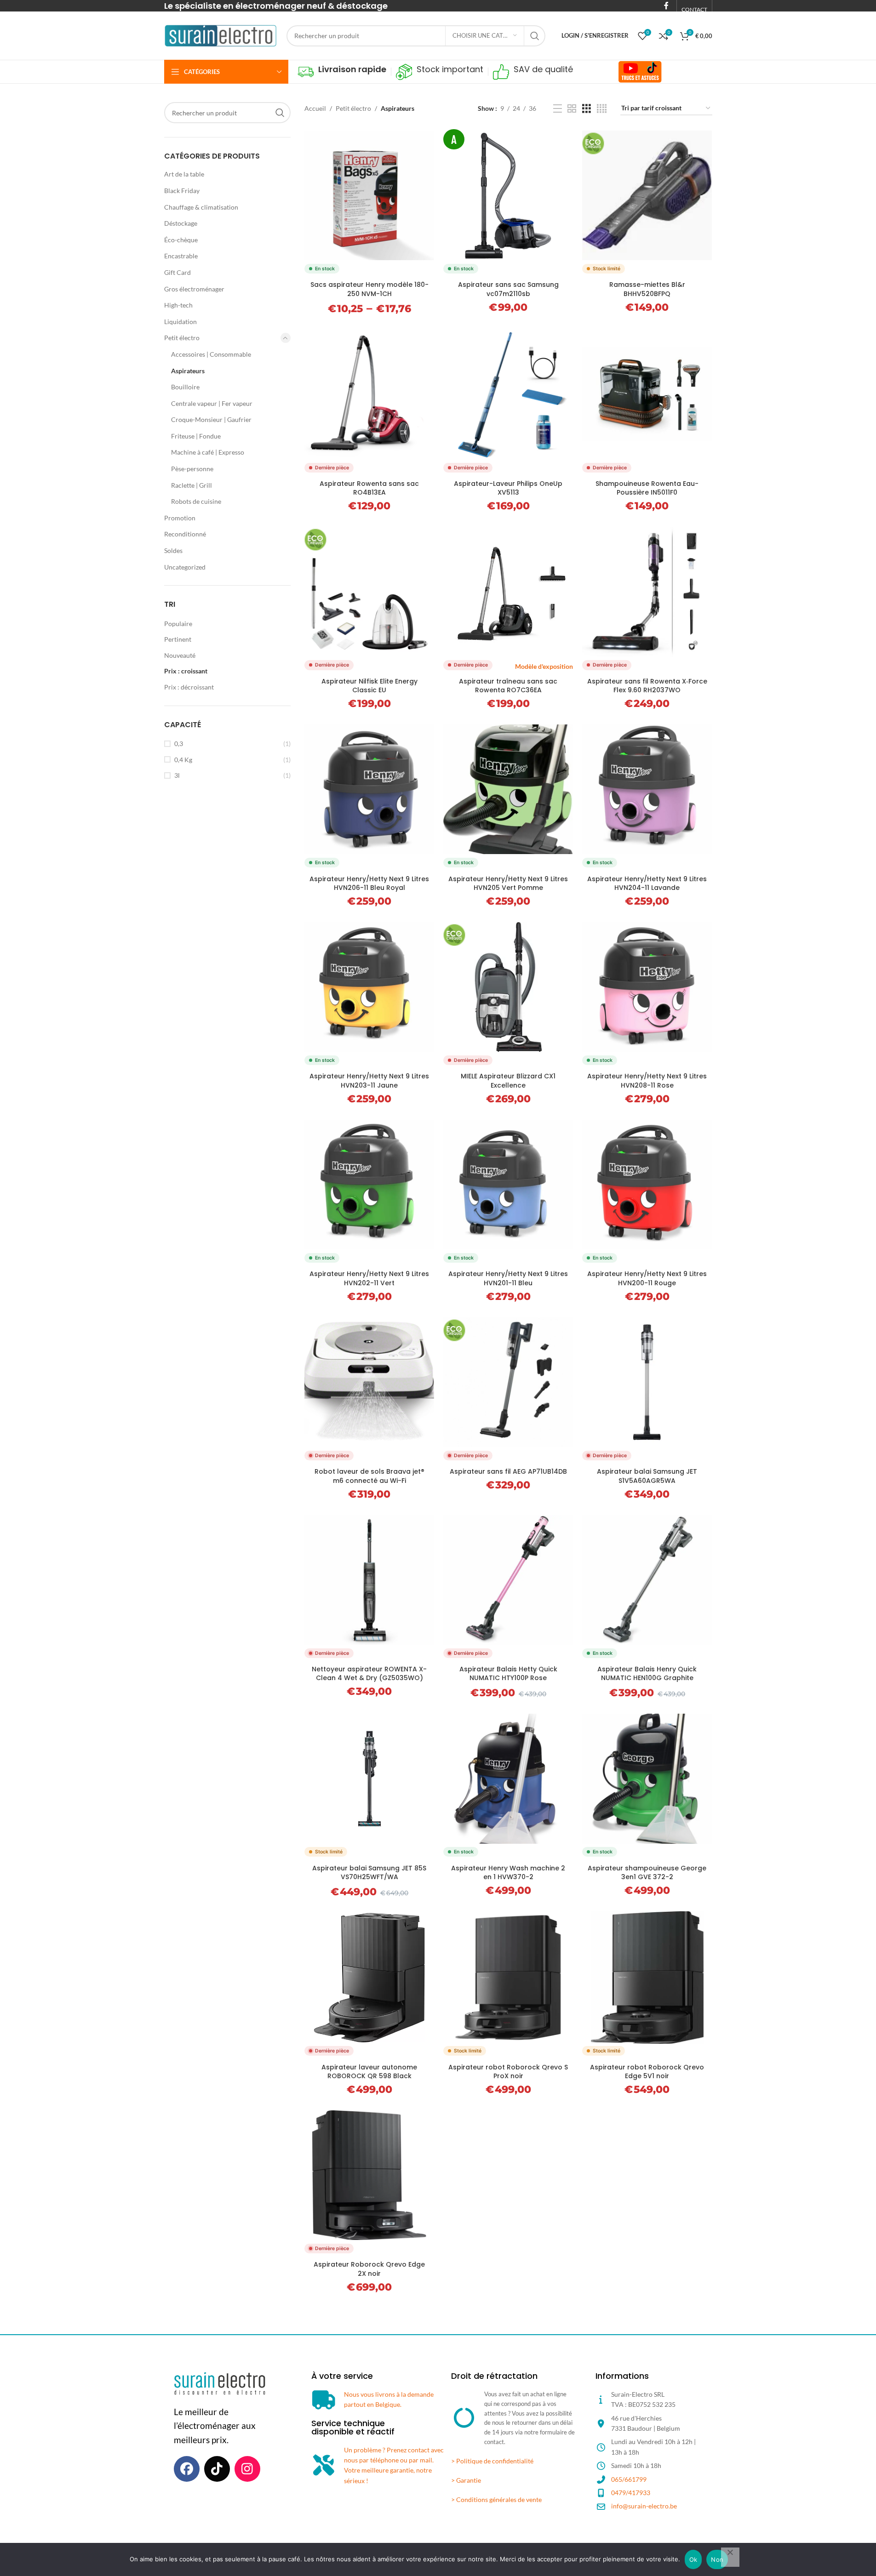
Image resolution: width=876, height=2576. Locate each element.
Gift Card (177, 272)
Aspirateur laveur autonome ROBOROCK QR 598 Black (369, 2072)
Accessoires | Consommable (211, 354)
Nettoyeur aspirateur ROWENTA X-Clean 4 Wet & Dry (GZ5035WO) (369, 1674)
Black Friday (182, 191)
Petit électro (182, 338)
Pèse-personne (192, 469)
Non (717, 2559)
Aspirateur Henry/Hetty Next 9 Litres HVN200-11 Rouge (647, 1278)
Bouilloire (185, 387)
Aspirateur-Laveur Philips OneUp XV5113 (508, 488)
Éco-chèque (181, 240)
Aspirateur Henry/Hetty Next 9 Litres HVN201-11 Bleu (508, 1278)
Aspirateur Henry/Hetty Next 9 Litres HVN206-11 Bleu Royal (369, 883)
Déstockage (181, 223)
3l (177, 775)
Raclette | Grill (192, 485)
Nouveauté (180, 655)
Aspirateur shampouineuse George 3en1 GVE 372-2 (647, 1873)
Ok (693, 2559)
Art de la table (184, 174)
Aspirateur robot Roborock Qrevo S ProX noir (508, 2072)
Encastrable (181, 256)
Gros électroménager (194, 289)
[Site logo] (221, 35)
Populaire (178, 624)
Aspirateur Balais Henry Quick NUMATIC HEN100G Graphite (647, 1674)
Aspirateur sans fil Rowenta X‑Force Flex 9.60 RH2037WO (647, 686)
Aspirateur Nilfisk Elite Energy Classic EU (369, 686)
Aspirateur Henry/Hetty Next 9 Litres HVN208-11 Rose (647, 1081)
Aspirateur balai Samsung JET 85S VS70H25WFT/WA (369, 1873)
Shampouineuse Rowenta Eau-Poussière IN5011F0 (647, 488)
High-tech (178, 305)
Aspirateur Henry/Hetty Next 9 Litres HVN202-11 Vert (369, 1278)
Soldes (173, 550)
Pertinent (178, 639)
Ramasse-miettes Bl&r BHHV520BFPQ (647, 289)
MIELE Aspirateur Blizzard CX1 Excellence (508, 1081)
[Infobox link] (342, 72)
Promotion (180, 518)
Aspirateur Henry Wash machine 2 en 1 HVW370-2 (508, 1873)
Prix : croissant (186, 671)
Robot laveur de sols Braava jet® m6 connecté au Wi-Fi (369, 1476)
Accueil (315, 108)
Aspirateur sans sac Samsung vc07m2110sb (508, 289)
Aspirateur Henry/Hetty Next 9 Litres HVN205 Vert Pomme (508, 883)
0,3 (179, 744)
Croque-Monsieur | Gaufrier (211, 419)
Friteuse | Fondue (196, 436)
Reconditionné (185, 534)
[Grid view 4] (602, 109)
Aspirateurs (188, 371)
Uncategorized (185, 567)
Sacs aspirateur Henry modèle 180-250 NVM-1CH (369, 289)
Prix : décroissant (189, 687)
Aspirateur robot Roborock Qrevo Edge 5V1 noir (647, 2072)
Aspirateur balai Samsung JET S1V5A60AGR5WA (647, 1476)
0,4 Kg (183, 760)
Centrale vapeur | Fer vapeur (212, 403)
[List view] (558, 109)
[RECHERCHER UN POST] (535, 36)
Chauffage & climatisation (201, 207)
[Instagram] (247, 2469)
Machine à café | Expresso (208, 452)
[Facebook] (187, 2469)
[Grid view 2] (572, 109)
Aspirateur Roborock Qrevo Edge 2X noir (369, 2269)
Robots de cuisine (196, 501)
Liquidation (180, 322)
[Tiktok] (217, 2469)
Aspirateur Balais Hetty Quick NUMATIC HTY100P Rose (508, 1674)
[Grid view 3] (587, 109)
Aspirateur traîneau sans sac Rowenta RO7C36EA (508, 686)
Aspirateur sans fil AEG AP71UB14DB (508, 1471)
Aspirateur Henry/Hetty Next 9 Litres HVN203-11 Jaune (369, 1081)
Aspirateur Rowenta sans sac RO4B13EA (369, 488)
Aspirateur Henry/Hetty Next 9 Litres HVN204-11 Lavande (647, 883)
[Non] (730, 2557)
